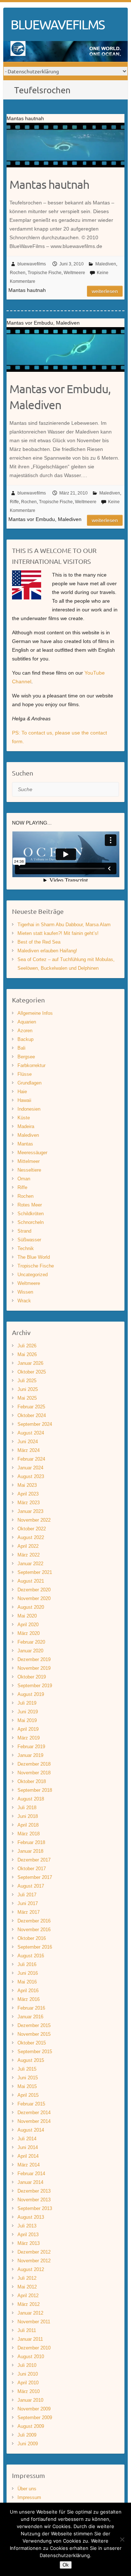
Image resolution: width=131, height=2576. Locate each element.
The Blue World (34, 1257)
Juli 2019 (27, 1703)
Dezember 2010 (34, 2348)
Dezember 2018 (34, 1764)
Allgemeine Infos (35, 1013)
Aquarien (27, 1022)
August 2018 (31, 1799)
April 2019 (28, 1729)
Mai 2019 (27, 1720)
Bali (21, 1048)
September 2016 (35, 1947)
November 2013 (34, 2200)
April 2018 (28, 1825)
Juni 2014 (28, 2147)
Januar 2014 (30, 2182)
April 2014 (28, 2156)
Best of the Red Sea (39, 942)
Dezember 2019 (34, 1659)
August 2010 (31, 2357)
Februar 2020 (31, 1642)
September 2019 (35, 1686)
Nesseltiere (29, 1170)
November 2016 (34, 1930)
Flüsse (25, 1074)
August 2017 (31, 1886)
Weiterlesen (105, 291)
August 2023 (31, 1476)
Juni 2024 (28, 1442)
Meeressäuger (32, 1153)
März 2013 (29, 2243)
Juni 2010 (28, 2374)
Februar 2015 (31, 2104)
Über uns (27, 2489)
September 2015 (35, 2052)
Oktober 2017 (32, 1869)
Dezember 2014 (34, 2113)
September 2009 (35, 2418)
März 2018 (29, 1834)
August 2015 (31, 2060)
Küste (24, 1118)
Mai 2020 (27, 1616)
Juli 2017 (27, 1895)
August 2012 (31, 2269)
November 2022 (34, 1520)
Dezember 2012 (34, 2252)
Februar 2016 (31, 2008)
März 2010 (29, 2391)
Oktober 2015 (32, 2043)
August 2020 (31, 1607)
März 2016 (29, 1999)
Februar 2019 (31, 1747)
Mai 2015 (27, 2086)
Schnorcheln (31, 1222)
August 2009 (31, 2426)
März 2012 (29, 2304)
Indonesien (29, 1109)
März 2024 (29, 1450)
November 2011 (34, 2322)
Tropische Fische (45, 273)
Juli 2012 (27, 2278)
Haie (22, 1092)
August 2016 (31, 1956)
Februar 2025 (31, 1407)
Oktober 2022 (32, 1529)
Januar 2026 (30, 1363)
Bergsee (26, 1057)
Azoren (25, 1031)
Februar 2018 (31, 1842)
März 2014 (29, 2165)
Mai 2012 (27, 2287)
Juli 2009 (27, 2435)
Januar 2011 (30, 2339)
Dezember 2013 (34, 2191)
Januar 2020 (30, 1651)
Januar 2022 (30, 1564)
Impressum (29, 2497)
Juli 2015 (27, 2069)
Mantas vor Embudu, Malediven (60, 397)
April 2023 (28, 1494)
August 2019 (31, 1694)
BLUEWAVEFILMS (57, 24)
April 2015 (28, 2095)
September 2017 (35, 1877)
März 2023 (29, 1503)
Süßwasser (29, 1240)
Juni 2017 (28, 1903)
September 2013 (35, 2208)
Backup (25, 1039)
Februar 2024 (31, 1459)
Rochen (18, 273)
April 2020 (28, 1625)
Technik (26, 1248)
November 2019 (34, 1668)
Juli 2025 (27, 1381)
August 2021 (31, 1581)
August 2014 (31, 2130)
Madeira (26, 1126)
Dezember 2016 (34, 1921)
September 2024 (35, 1424)
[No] (122, 2539)
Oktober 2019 (32, 1677)
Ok (66, 2565)
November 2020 (34, 1598)
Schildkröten (31, 1214)
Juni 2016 (28, 1973)
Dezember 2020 (34, 1590)
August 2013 (31, 2217)
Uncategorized (33, 1275)
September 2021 (35, 1572)
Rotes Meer (30, 1205)
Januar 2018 (30, 1851)
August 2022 (31, 1537)
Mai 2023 (27, 1485)
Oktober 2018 (32, 1781)
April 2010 (28, 2383)
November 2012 (34, 2261)
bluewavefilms (32, 264)
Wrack (24, 1301)
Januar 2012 (30, 2313)
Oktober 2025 (32, 1372)
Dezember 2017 (34, 1860)
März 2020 (29, 1633)
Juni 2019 (28, 1712)
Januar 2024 (30, 1468)
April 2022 (28, 1546)
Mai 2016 (27, 1982)
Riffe (14, 502)
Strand (24, 1231)
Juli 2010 (27, 2365)
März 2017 (29, 1912)
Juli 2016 (27, 1964)
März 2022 (29, 1555)
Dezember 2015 (34, 2025)
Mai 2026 (27, 1354)
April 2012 (28, 2296)
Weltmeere (74, 273)
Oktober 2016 (32, 1938)
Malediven (106, 264)
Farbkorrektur (31, 1065)
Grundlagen (29, 1083)
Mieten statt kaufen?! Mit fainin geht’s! (58, 933)
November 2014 (34, 2121)
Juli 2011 (27, 2330)
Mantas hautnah (49, 184)
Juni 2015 (28, 2078)
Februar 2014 (31, 2174)
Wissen (25, 1292)
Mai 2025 (27, 1398)
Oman (24, 1179)
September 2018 (35, 1790)
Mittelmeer (29, 1161)
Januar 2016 (30, 2017)
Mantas (25, 1144)
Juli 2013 (27, 2226)
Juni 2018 (28, 1816)
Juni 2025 (28, 1389)
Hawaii (24, 1100)
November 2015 (34, 2034)
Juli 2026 (27, 1346)
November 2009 (34, 2409)
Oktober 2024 (32, 1415)
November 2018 (34, 1773)
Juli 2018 (27, 1808)
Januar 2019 (30, 1755)
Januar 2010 (30, 2400)
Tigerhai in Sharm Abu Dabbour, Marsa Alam (64, 925)
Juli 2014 (27, 2139)
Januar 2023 (30, 1511)
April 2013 (28, 2235)
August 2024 (31, 1433)
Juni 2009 (28, 2444)
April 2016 (28, 1991)
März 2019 (29, 1738)
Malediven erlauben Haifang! (47, 951)
